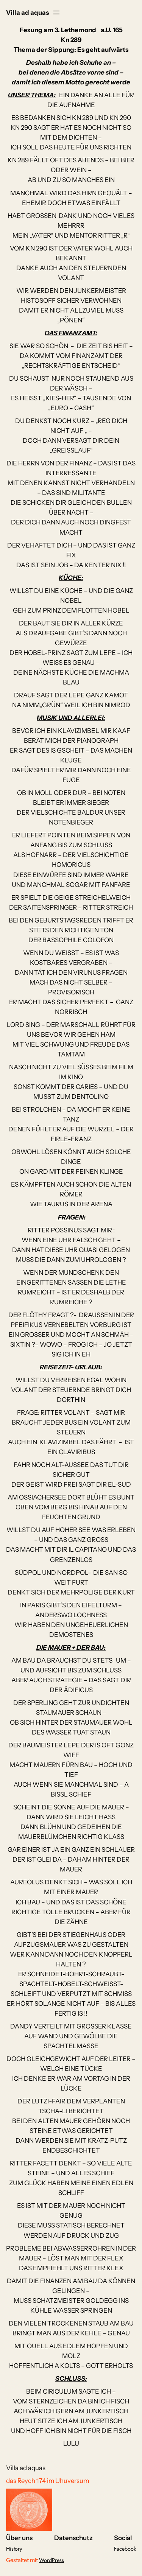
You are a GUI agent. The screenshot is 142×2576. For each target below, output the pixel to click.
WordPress (51, 2560)
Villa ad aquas (27, 12)
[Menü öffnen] (56, 12)
